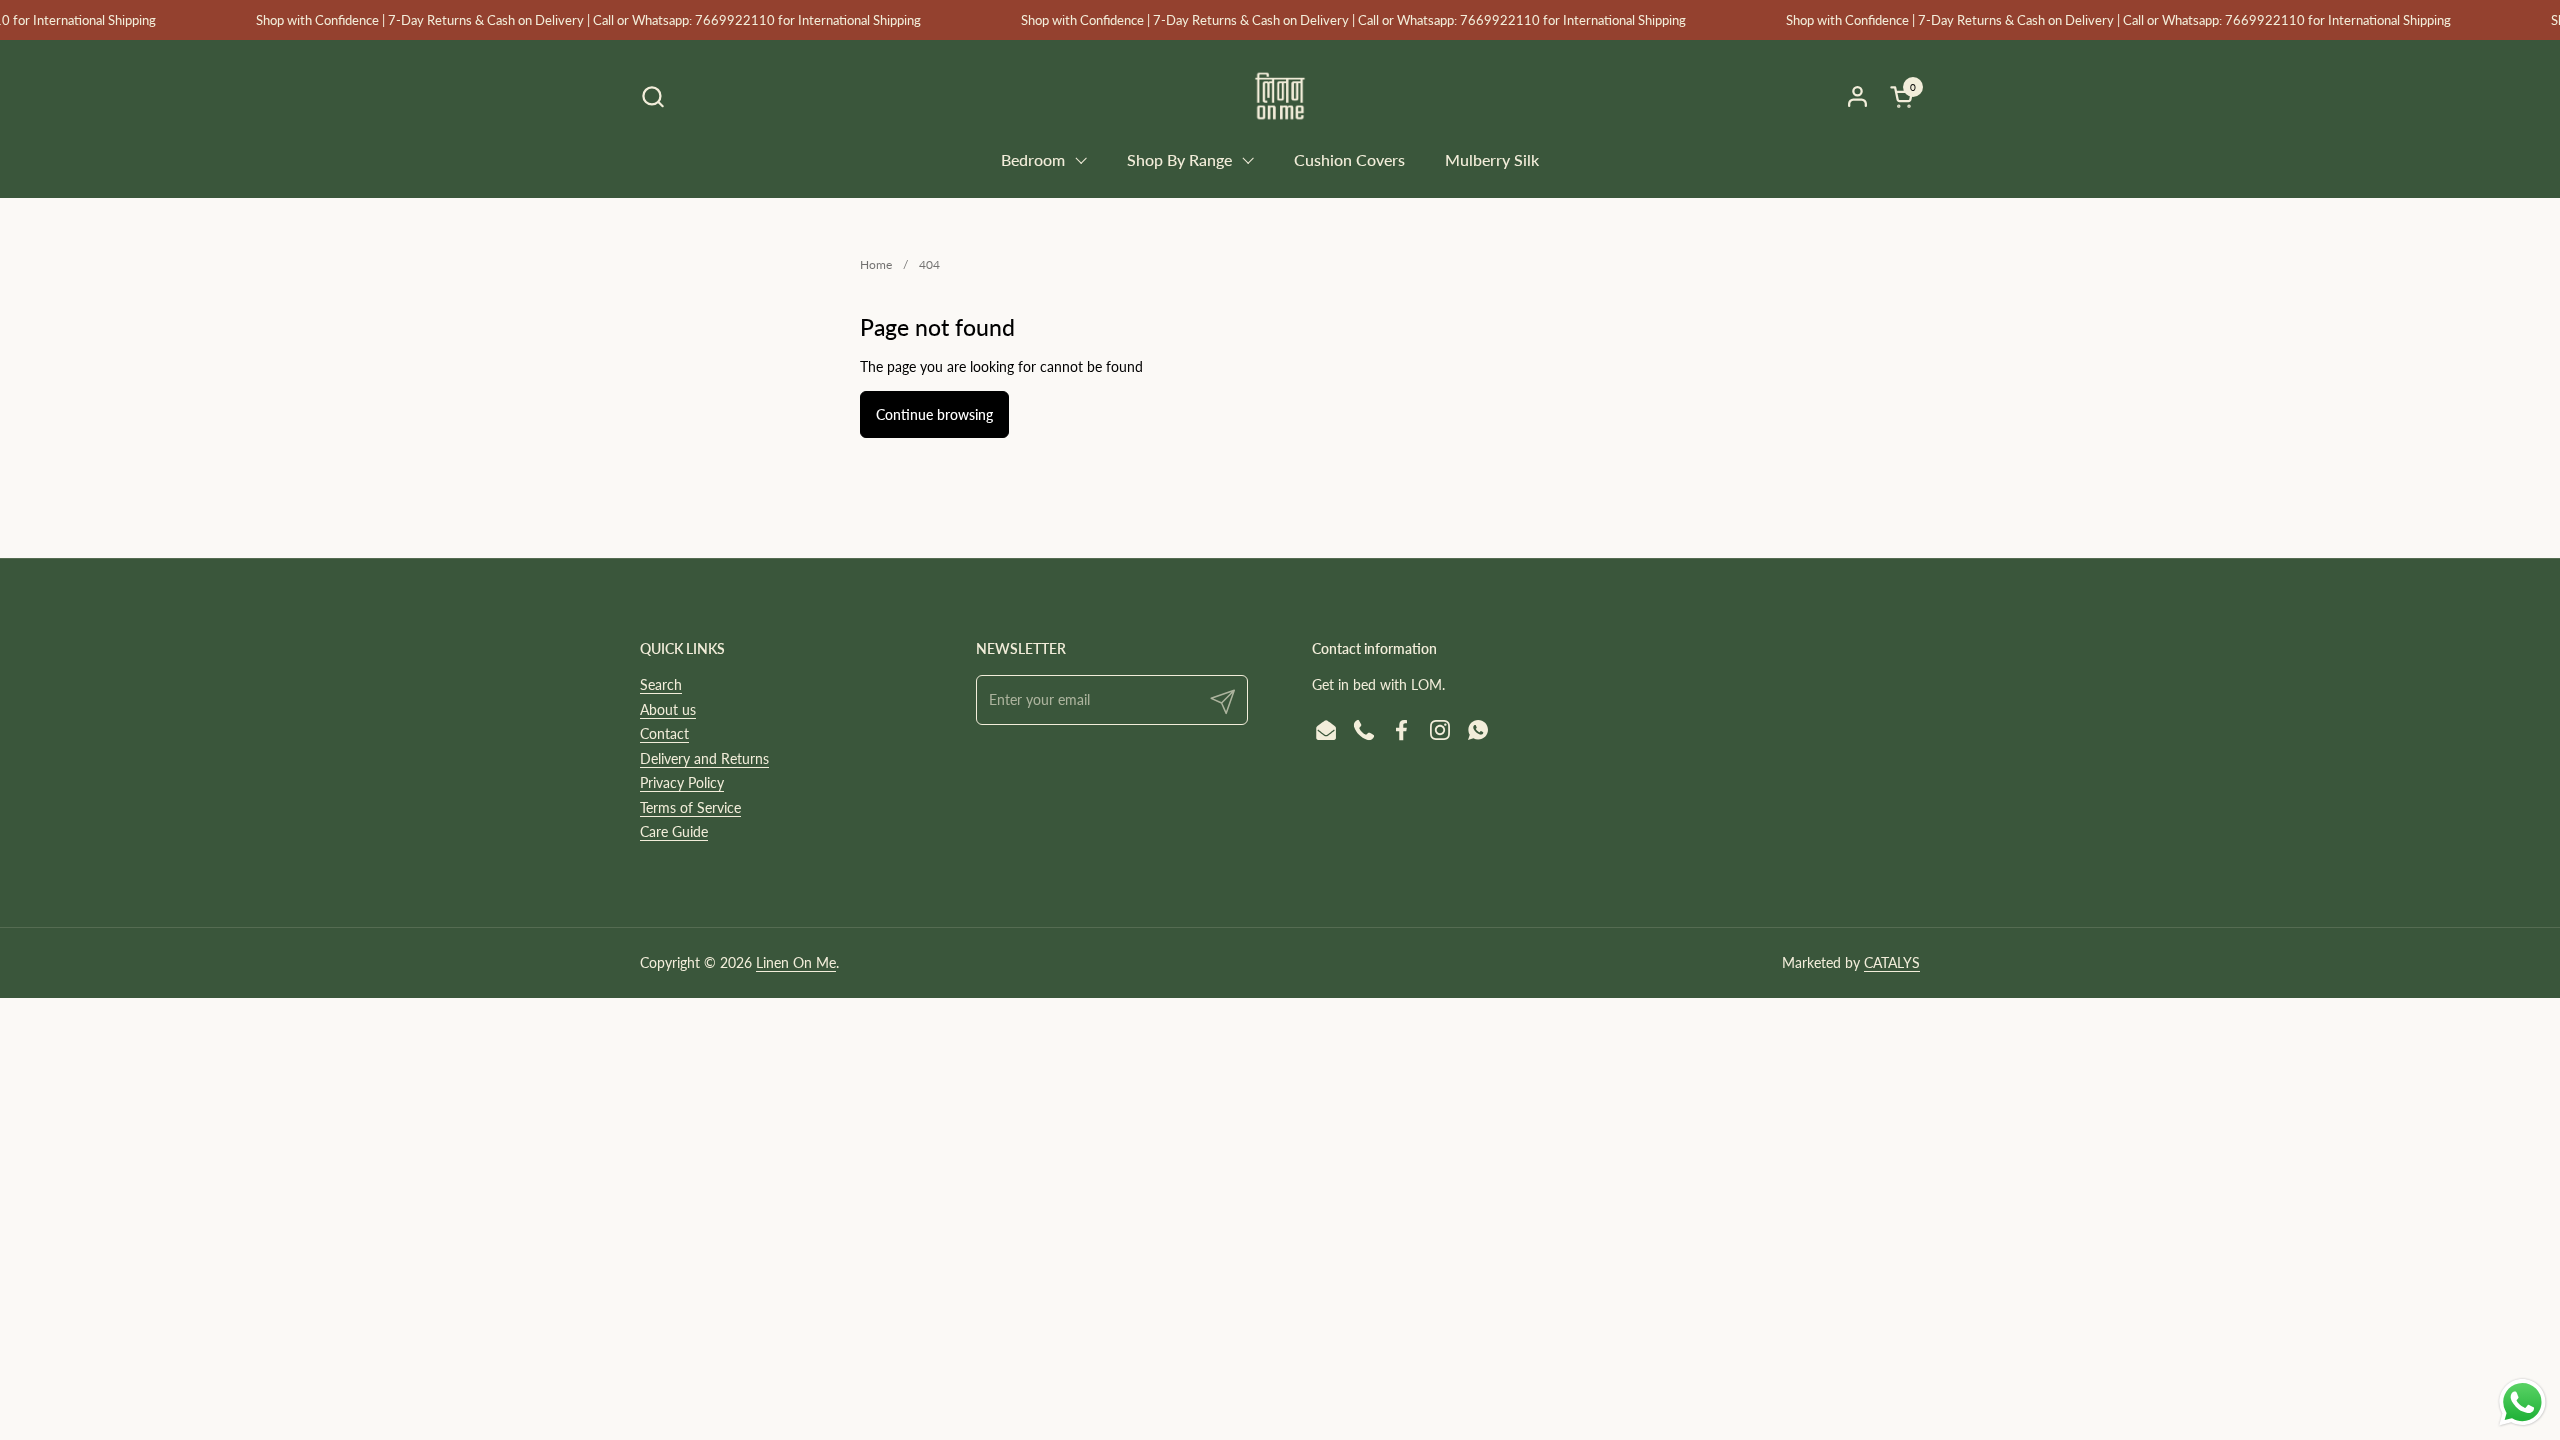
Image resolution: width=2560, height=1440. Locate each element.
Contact (664, 733)
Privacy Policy (682, 782)
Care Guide (674, 831)
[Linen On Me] (1280, 96)
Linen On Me (796, 962)
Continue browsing (934, 414)
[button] (652, 96)
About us (668, 709)
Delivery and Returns (704, 758)
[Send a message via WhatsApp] (2522, 1402)
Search (661, 684)
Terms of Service (690, 807)
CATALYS (1892, 962)
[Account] (1857, 96)
